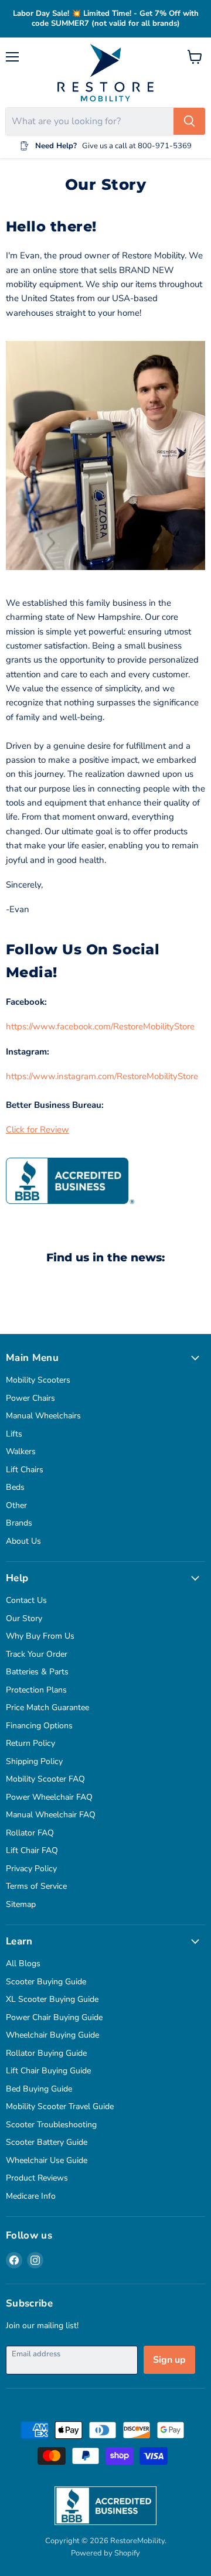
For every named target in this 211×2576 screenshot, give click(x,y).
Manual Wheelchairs (43, 1416)
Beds (15, 1487)
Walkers (21, 1451)
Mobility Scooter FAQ (45, 1779)
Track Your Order (37, 1654)
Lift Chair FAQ (32, 1850)
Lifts (14, 1434)
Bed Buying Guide (39, 2089)
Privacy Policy (31, 1869)
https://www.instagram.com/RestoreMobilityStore (102, 1076)
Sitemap (21, 1904)
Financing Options (39, 1726)
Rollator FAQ (30, 1833)
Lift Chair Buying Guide (48, 2071)
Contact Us (26, 1600)
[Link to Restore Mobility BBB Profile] (70, 1212)
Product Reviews (37, 2178)
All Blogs (23, 1963)
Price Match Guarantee (47, 1707)
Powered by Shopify (105, 2553)
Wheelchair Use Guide (47, 2160)
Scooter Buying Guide (46, 1982)
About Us (23, 1541)
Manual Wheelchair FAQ (51, 1815)
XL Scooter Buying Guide (52, 1999)
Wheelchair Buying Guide (52, 2035)
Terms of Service (36, 1886)
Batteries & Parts (37, 1672)
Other (16, 1505)
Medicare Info (31, 2196)
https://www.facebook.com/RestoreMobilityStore (100, 1026)
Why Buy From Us (40, 1636)
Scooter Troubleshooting (51, 2125)
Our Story (24, 1618)
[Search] (189, 121)
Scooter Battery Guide (47, 2142)
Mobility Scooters (38, 1380)
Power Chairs (30, 1398)
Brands (19, 1523)
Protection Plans (36, 1690)
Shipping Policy (34, 1761)
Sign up (169, 2360)
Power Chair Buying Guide (54, 2017)
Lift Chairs (25, 1470)
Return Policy (30, 1743)
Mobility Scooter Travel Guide (60, 2106)
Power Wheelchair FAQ (49, 1797)
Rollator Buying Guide (46, 2053)
